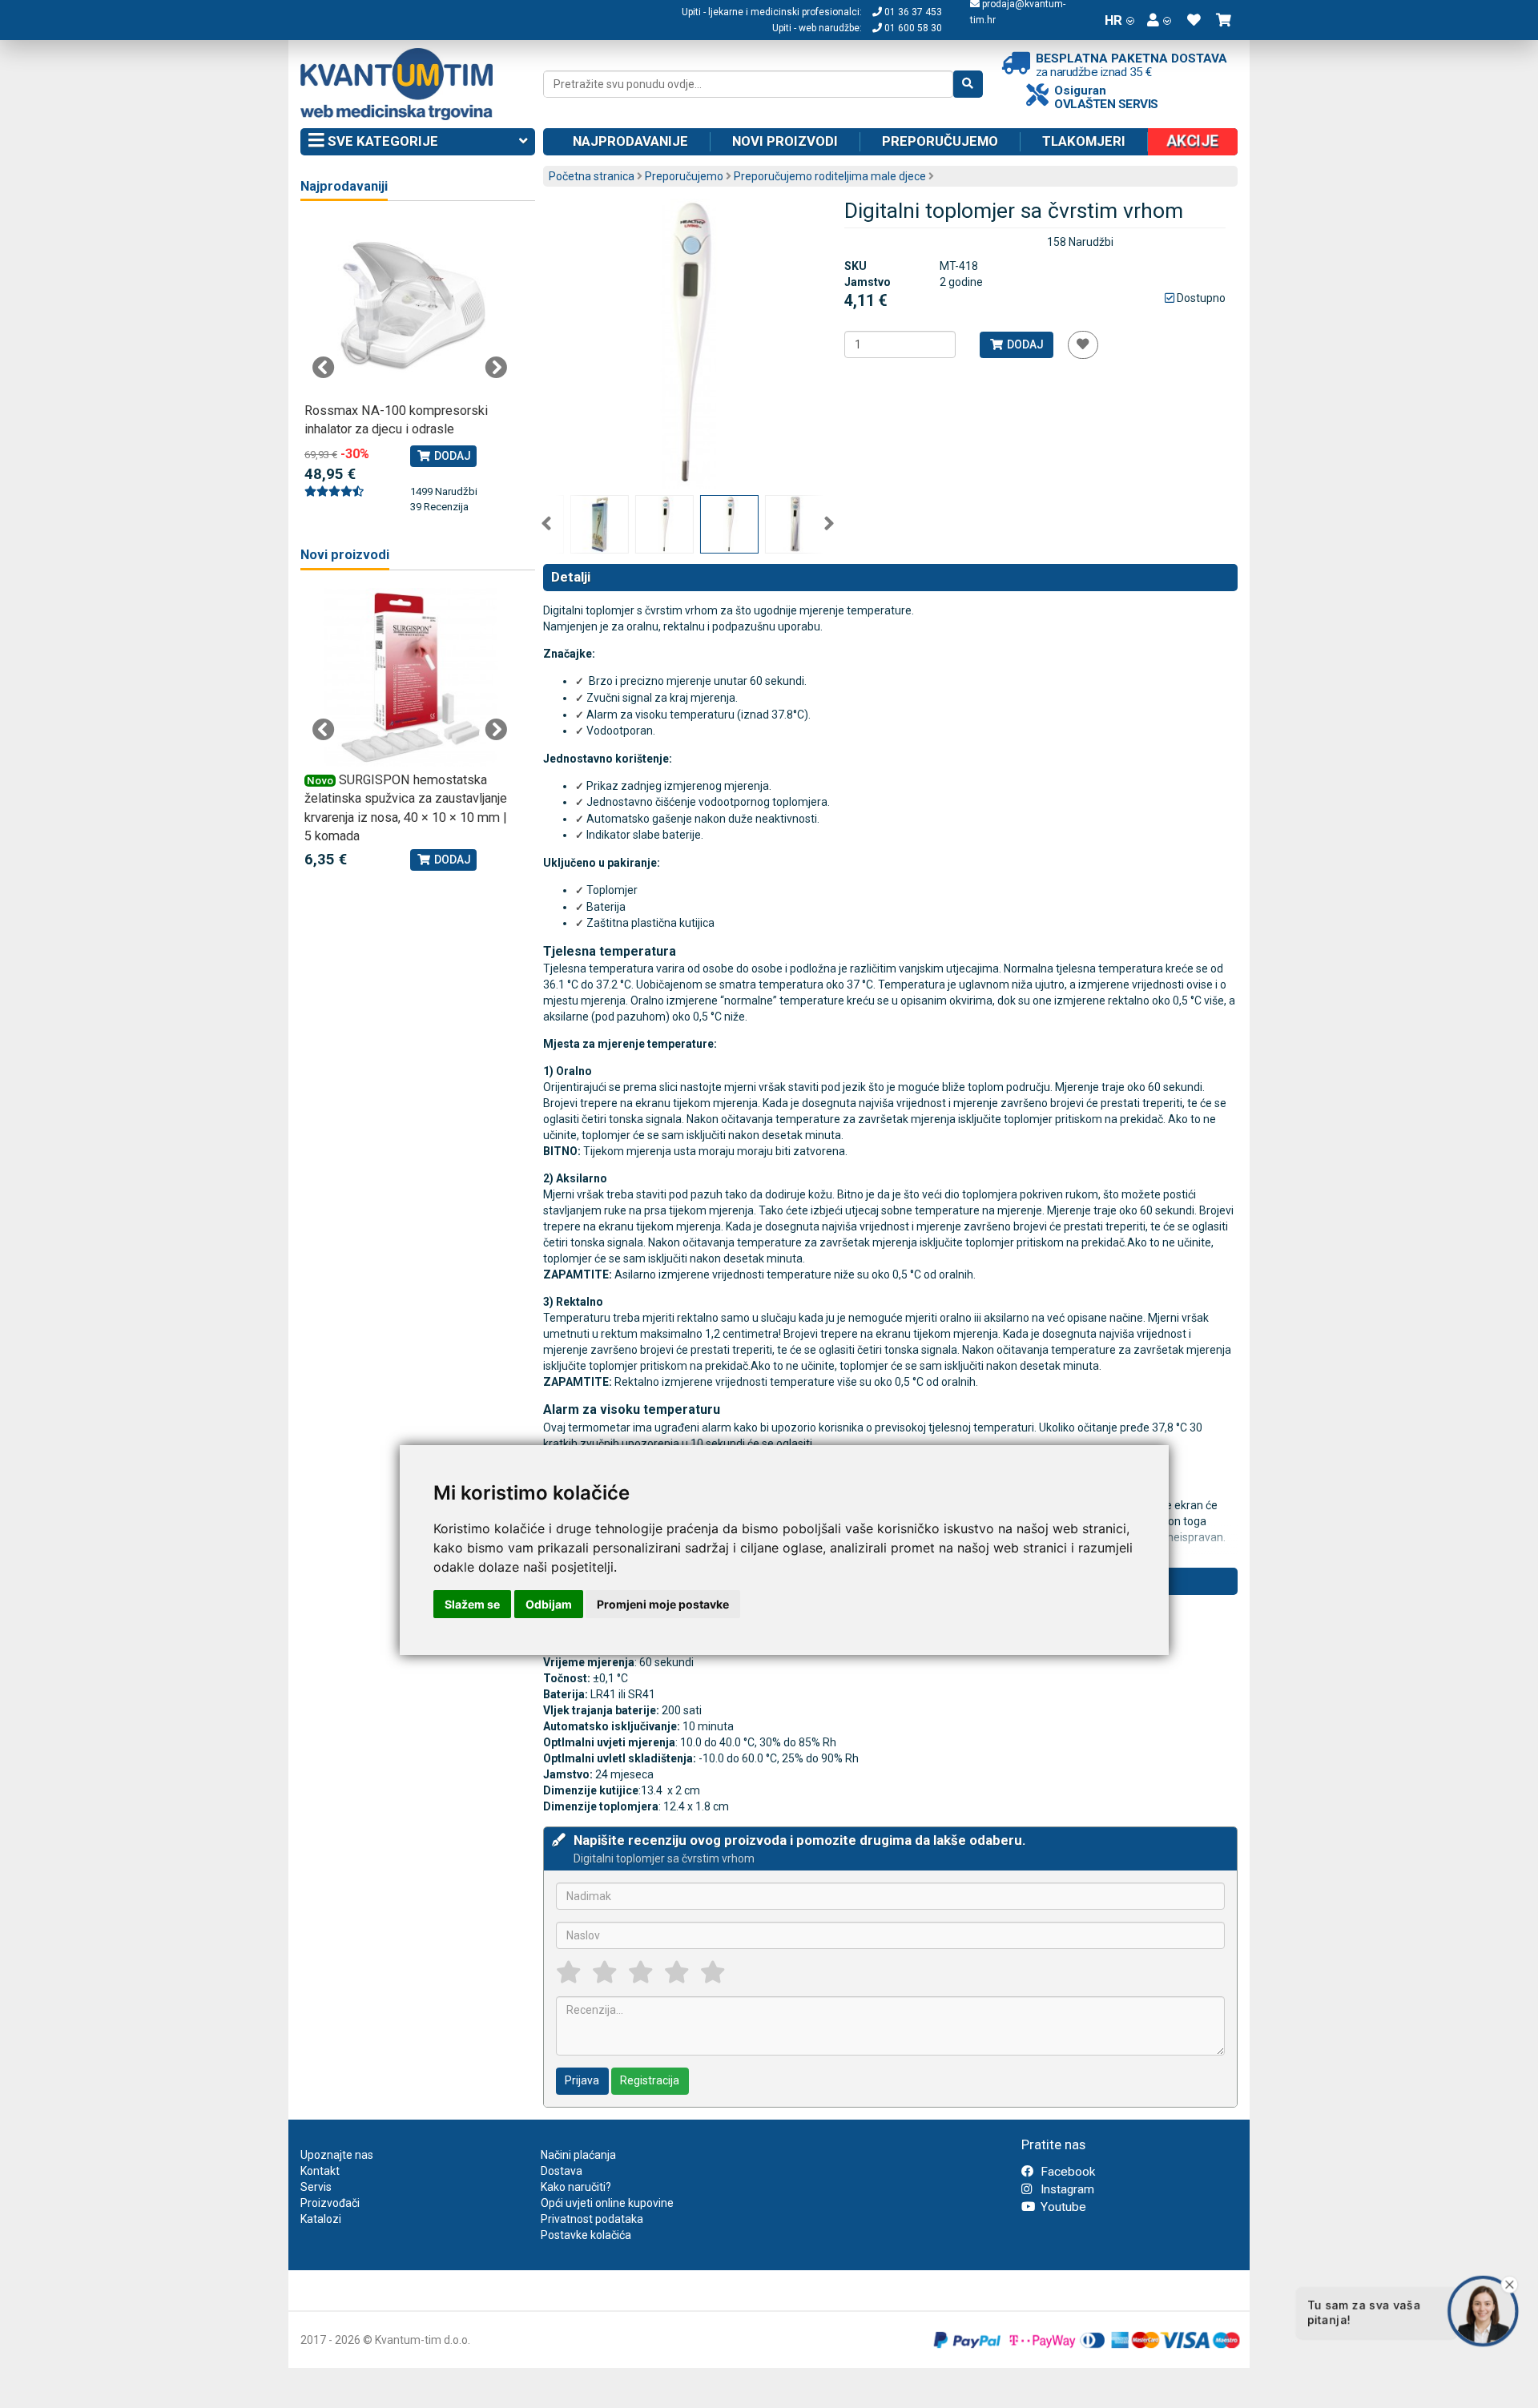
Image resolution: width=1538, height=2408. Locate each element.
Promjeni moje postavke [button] (663, 1604)
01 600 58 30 (912, 28)
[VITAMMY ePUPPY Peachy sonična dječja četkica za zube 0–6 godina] (431, 677)
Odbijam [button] (549, 1604)
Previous (546, 524)
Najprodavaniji (344, 186)
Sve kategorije (381, 141)
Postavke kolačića (586, 2235)
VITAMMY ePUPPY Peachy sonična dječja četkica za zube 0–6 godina (425, 799)
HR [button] (1113, 20)
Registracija (650, 2080)
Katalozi (321, 2219)
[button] (1159, 20)
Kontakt (320, 2171)
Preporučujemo (940, 141)
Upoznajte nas (337, 2155)
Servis (316, 2187)
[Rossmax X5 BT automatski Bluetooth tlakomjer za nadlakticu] (410, 308)
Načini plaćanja (578, 2155)
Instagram (1066, 2189)
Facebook (1066, 2172)
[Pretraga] (968, 84)
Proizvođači (330, 2203)
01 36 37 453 (912, 12)
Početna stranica (592, 176)
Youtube (1062, 2207)
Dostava (562, 2171)
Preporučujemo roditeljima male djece (830, 176)
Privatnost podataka (592, 2219)
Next (829, 524)
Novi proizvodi (785, 141)
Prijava (582, 2080)
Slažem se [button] (472, 1604)
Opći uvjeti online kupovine (607, 2203)
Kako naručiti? (576, 2187)
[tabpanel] (410, 358)
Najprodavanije (630, 141)
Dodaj (1024, 344)
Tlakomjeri (1084, 141)
